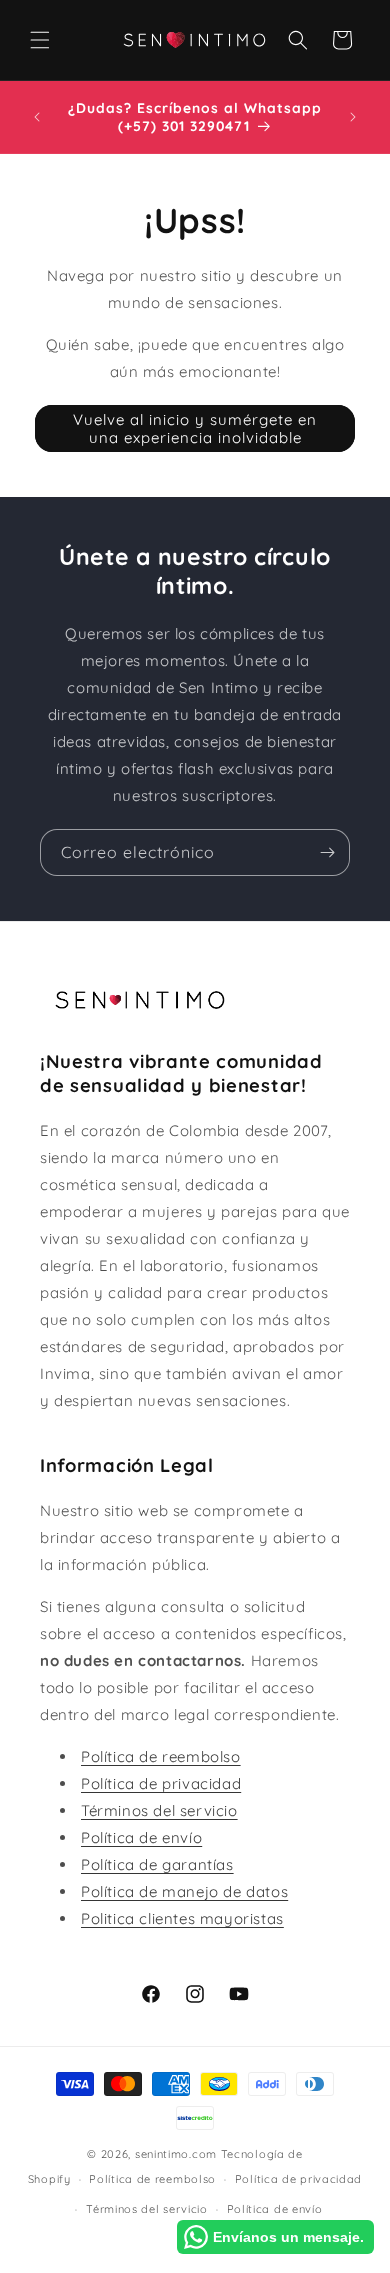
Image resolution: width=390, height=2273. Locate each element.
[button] (40, 40)
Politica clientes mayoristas (182, 1918)
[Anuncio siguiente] (353, 117)
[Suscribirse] (327, 852)
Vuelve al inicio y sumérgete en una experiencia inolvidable (195, 428)
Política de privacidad (161, 1783)
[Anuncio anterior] (37, 117)
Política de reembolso (161, 1756)
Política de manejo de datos (184, 1891)
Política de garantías (157, 1864)
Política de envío (141, 1837)
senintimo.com (176, 2154)
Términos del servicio (159, 1810)
